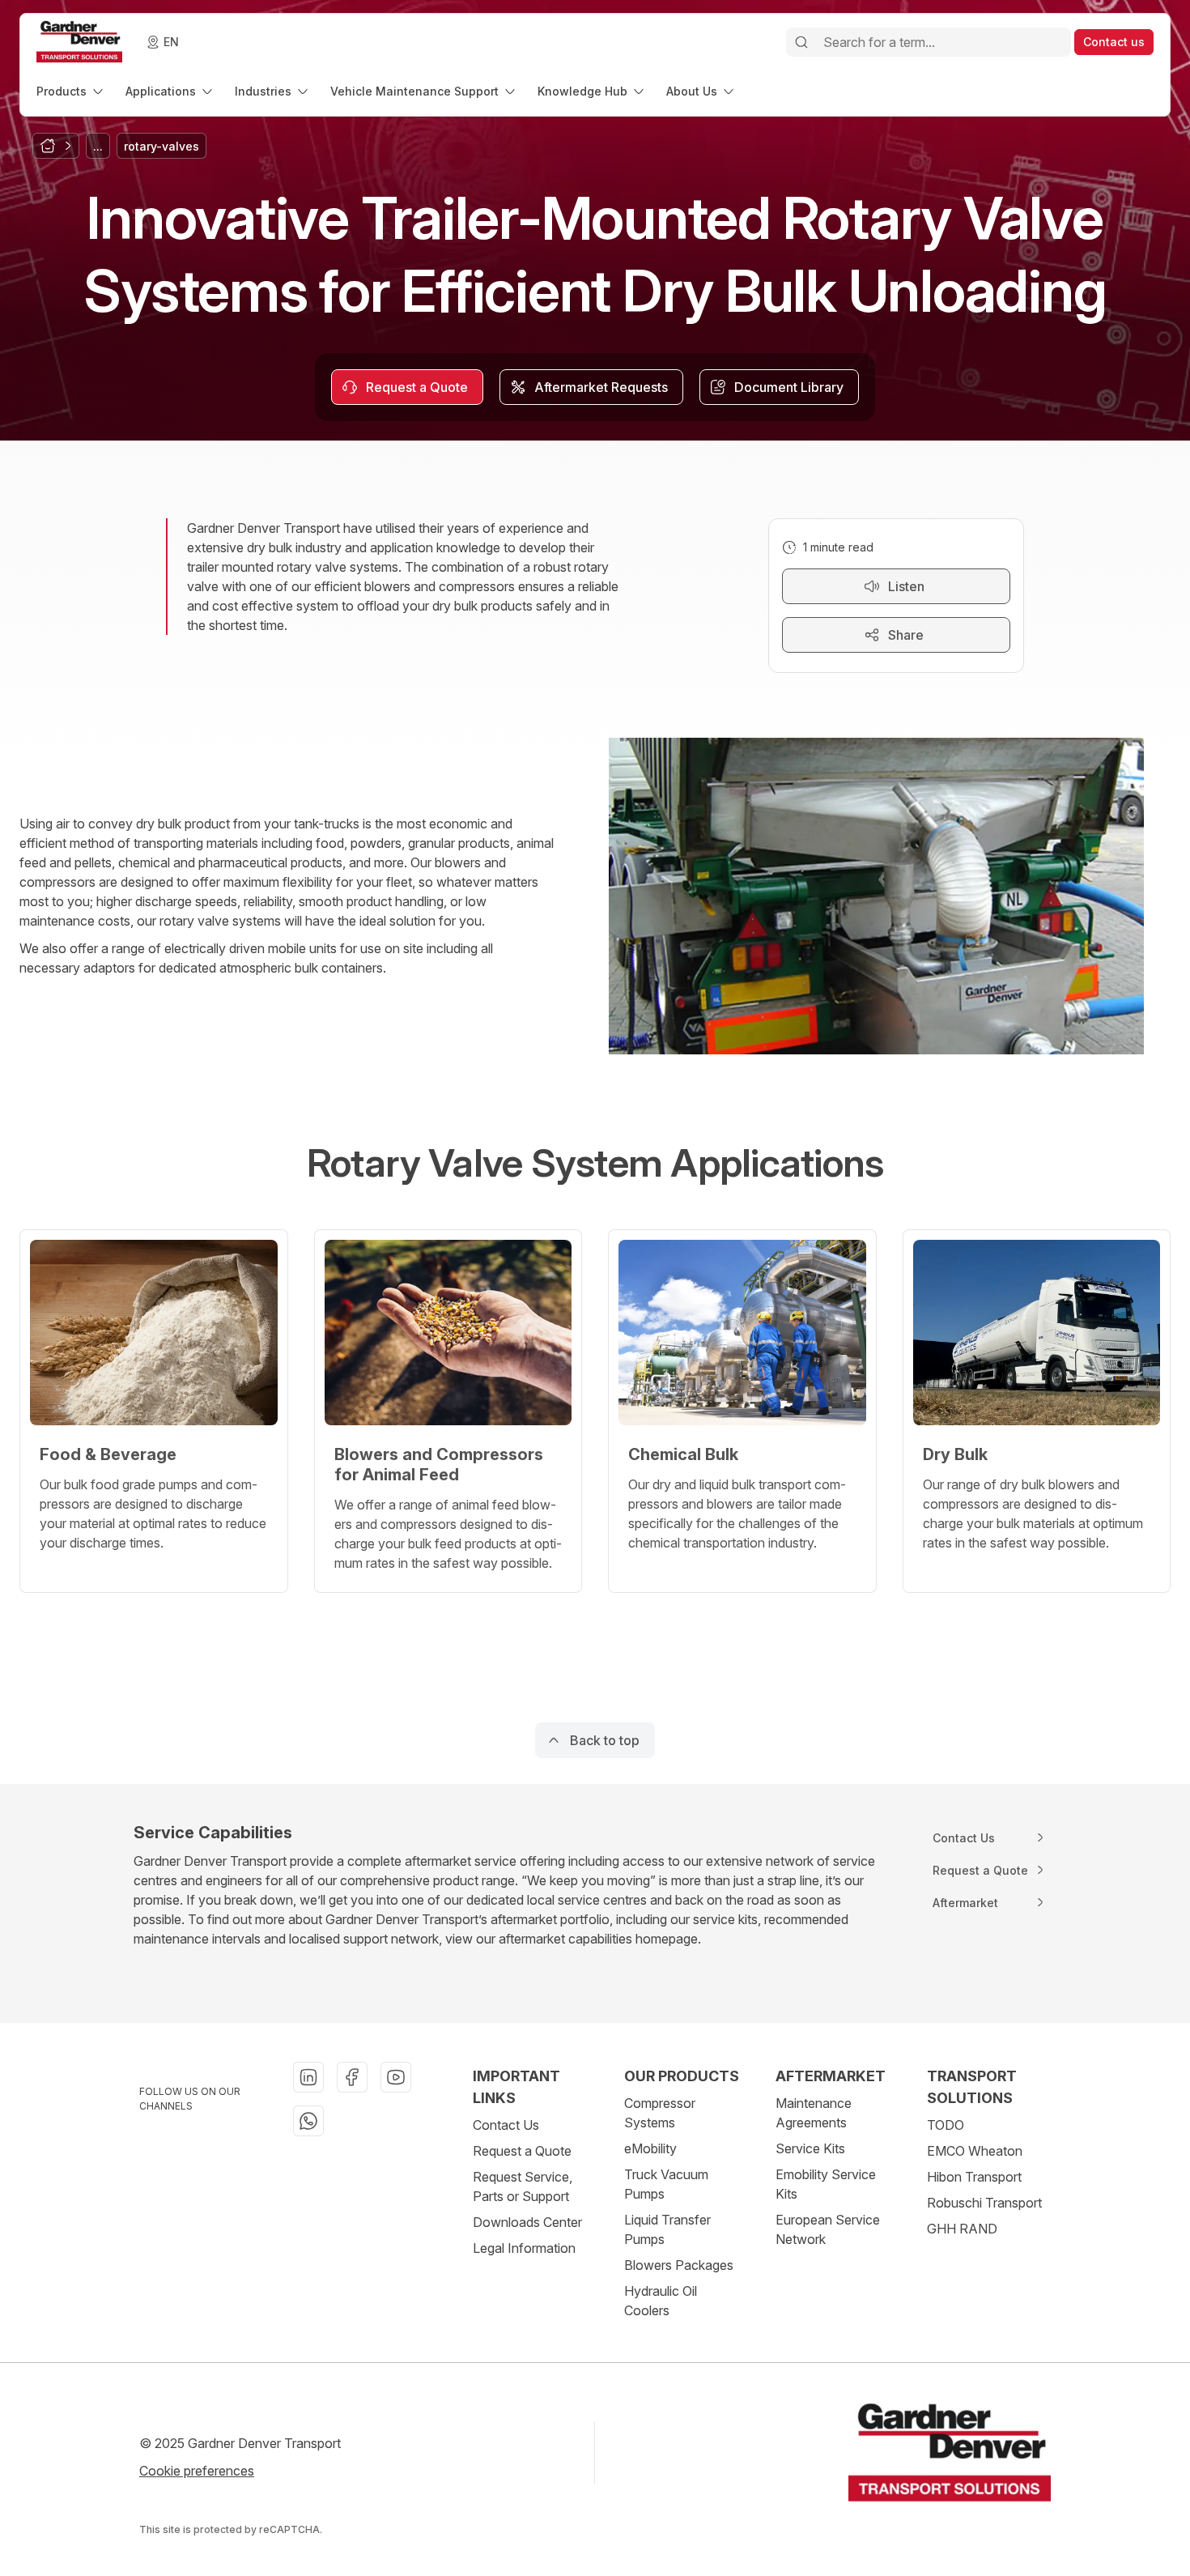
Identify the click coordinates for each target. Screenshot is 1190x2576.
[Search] (801, 42)
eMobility (650, 2148)
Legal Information (524, 2248)
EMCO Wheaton (975, 2151)
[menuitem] (71, 91)
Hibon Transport (974, 2177)
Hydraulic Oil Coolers (661, 2301)
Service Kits (810, 2148)
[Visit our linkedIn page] (308, 2077)
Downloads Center (527, 2222)
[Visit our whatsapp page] (308, 2121)
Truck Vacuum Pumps (666, 2184)
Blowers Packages (679, 2265)
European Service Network (828, 2229)
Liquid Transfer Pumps (667, 2229)
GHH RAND (962, 2229)
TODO (946, 2125)
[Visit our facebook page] (352, 2077)
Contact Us (506, 2125)
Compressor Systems (660, 2113)
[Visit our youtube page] (396, 2077)
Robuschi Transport (984, 2203)
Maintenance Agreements (814, 2113)
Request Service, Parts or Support (523, 2186)
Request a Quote (522, 2151)
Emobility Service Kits (826, 2184)
